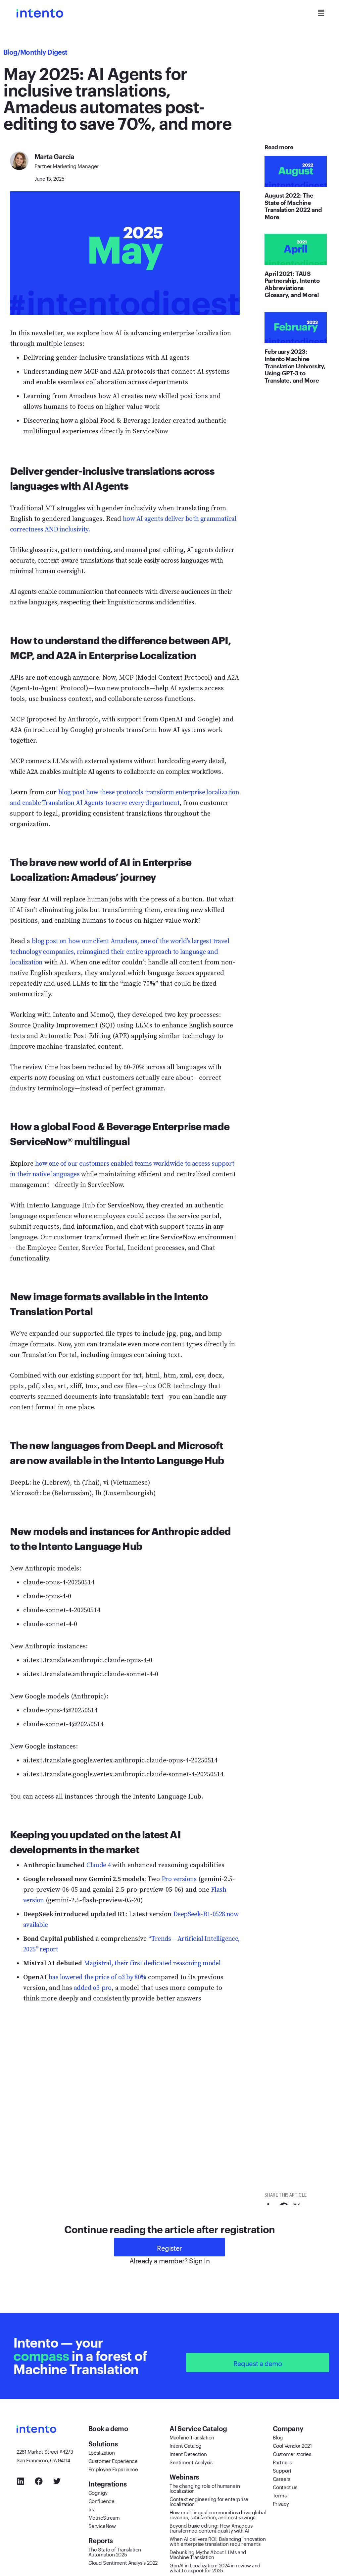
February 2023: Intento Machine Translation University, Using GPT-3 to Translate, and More (295, 366)
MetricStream (104, 2517)
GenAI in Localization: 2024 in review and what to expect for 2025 (215, 2567)
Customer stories (292, 2453)
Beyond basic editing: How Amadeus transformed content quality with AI (211, 2527)
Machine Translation (192, 2437)
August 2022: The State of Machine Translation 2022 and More (293, 206)
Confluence (101, 2500)
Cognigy (98, 2492)
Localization (102, 2452)
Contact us (285, 2486)
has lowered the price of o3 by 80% (97, 1977)
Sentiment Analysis (191, 2462)
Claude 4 (98, 1865)
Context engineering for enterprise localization (209, 2501)
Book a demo (109, 2428)
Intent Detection (188, 2453)
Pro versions (179, 1879)
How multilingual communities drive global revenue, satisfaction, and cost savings (218, 2514)
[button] (321, 13)
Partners (282, 2462)
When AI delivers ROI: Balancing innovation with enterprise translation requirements (218, 2541)
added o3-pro (93, 1988)
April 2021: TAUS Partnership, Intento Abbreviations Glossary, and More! (292, 284)
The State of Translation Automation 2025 (115, 2551)
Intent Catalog (186, 2445)
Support (282, 2470)
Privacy (281, 2503)
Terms (280, 2495)
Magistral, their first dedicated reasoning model (152, 1963)
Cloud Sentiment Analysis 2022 (123, 2562)
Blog (10, 52)
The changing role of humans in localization (205, 2488)
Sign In (199, 2260)
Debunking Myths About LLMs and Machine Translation (208, 2554)
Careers (282, 2478)
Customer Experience (113, 2460)
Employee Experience (113, 2469)
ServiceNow (102, 2525)
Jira (92, 2509)
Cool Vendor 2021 (292, 2445)
